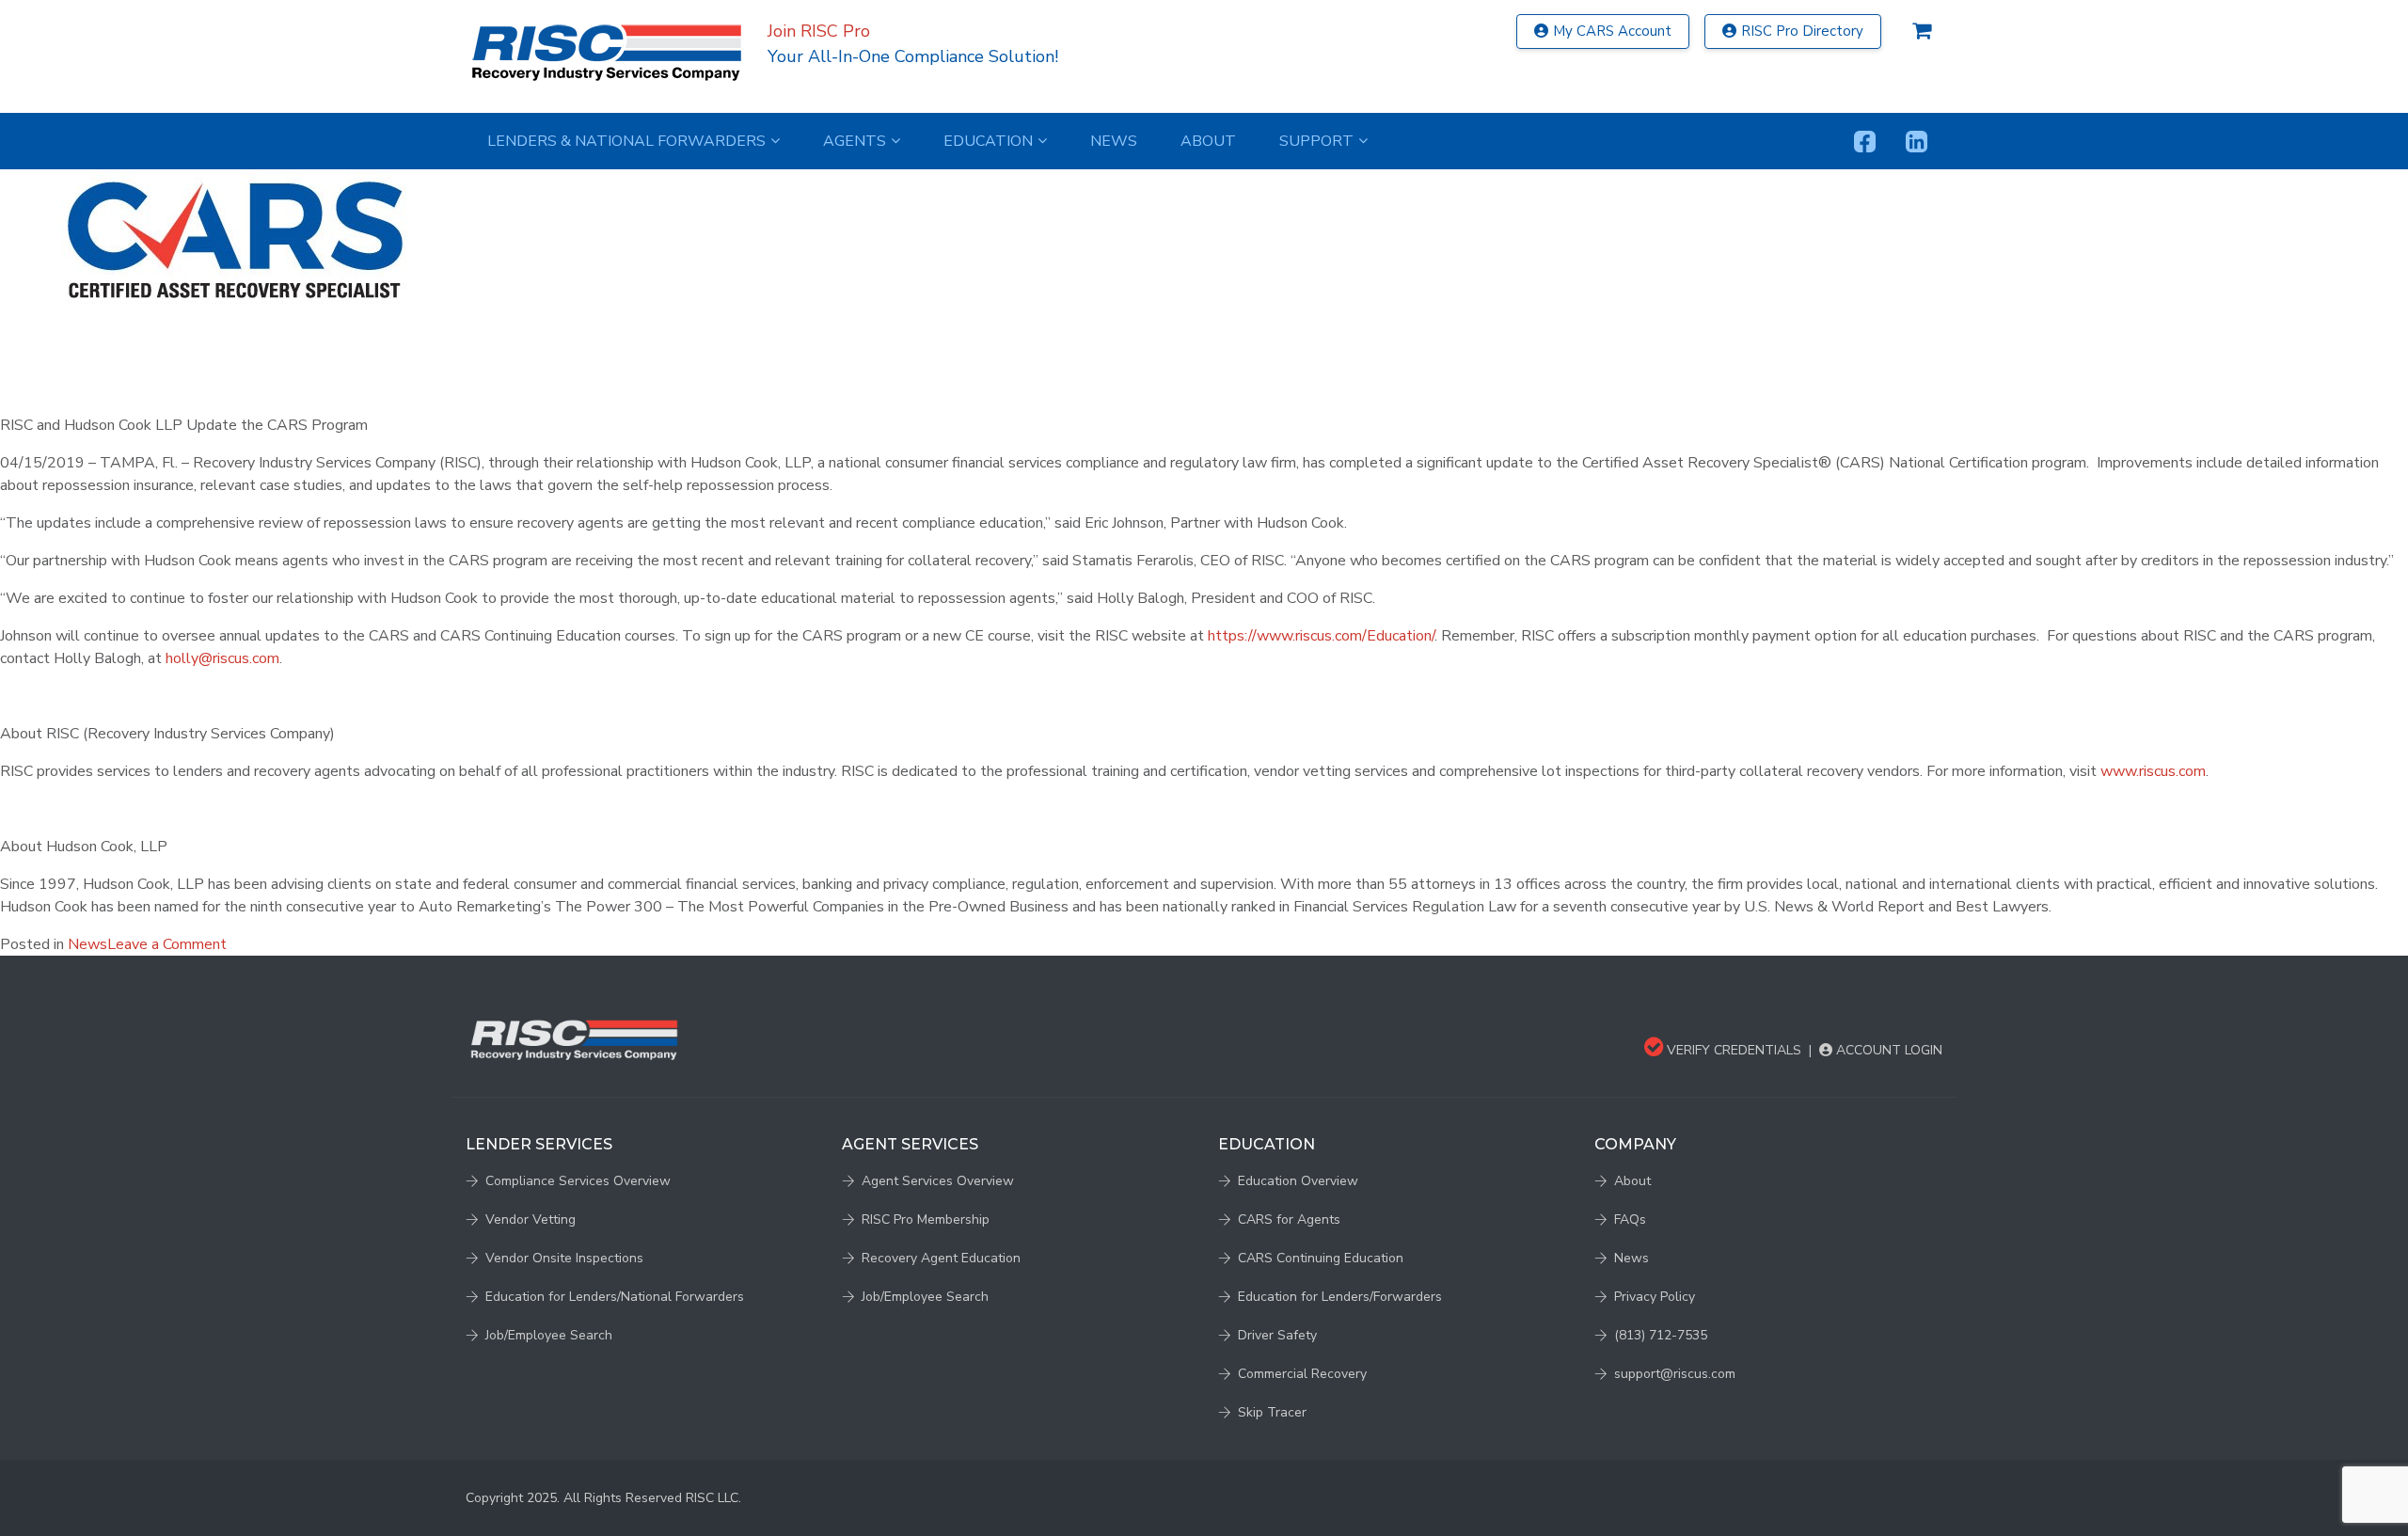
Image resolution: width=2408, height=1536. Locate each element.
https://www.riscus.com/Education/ (1321, 636)
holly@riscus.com (222, 658)
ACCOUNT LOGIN (1887, 1050)
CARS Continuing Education (1321, 1258)
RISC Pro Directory (1802, 31)
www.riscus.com (2153, 771)
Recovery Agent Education (941, 1258)
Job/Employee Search (549, 1335)
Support (1316, 141)
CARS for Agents (1289, 1219)
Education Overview (1298, 1181)
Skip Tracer (1272, 1412)
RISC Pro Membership (926, 1219)
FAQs (1630, 1219)
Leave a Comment (167, 944)
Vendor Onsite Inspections (564, 1258)
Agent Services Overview (938, 1181)
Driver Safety (1277, 1335)
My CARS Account (1612, 31)
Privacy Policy (1655, 1297)
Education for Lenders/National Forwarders (615, 1297)
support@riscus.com (1675, 1374)
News (1114, 141)
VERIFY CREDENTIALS (1732, 1050)
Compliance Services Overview (578, 1181)
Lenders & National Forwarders (626, 141)
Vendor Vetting (531, 1219)
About (1208, 141)
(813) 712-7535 (1661, 1335)
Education (988, 141)
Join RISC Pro (819, 31)
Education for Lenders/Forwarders (1340, 1297)
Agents (855, 141)
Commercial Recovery (1302, 1374)
